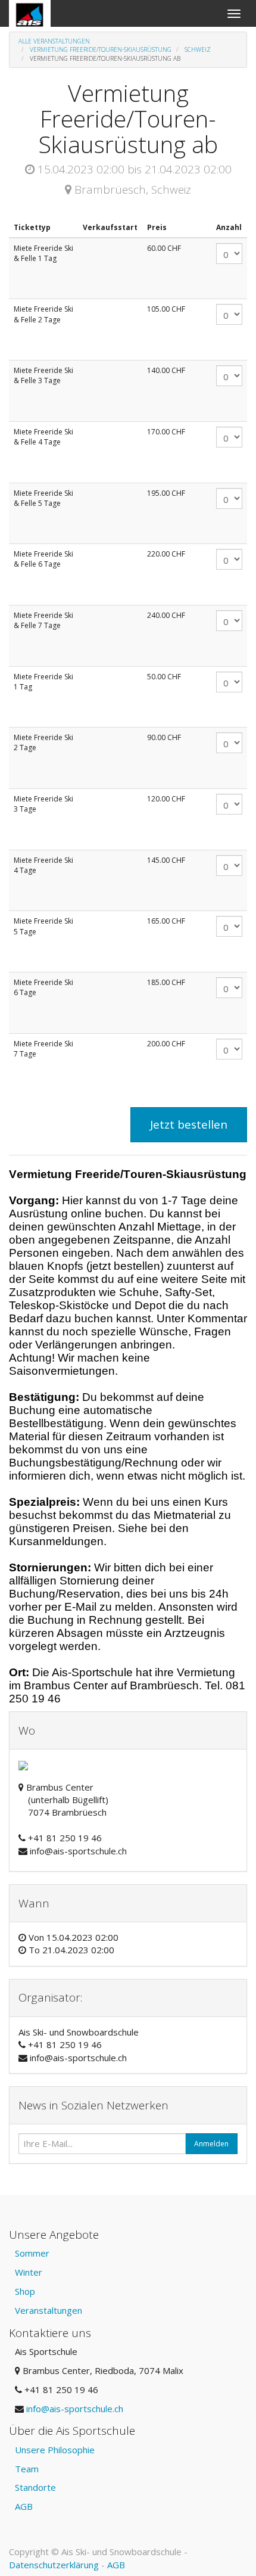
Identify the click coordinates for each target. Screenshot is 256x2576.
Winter (29, 2272)
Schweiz (198, 49)
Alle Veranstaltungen (54, 41)
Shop (25, 2291)
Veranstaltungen (49, 2310)
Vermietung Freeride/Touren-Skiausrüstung (101, 49)
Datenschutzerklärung (54, 2565)
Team (27, 2469)
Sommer (32, 2253)
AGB (24, 2506)
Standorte (35, 2487)
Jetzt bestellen (189, 1124)
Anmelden (211, 2144)
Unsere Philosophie (55, 2450)
